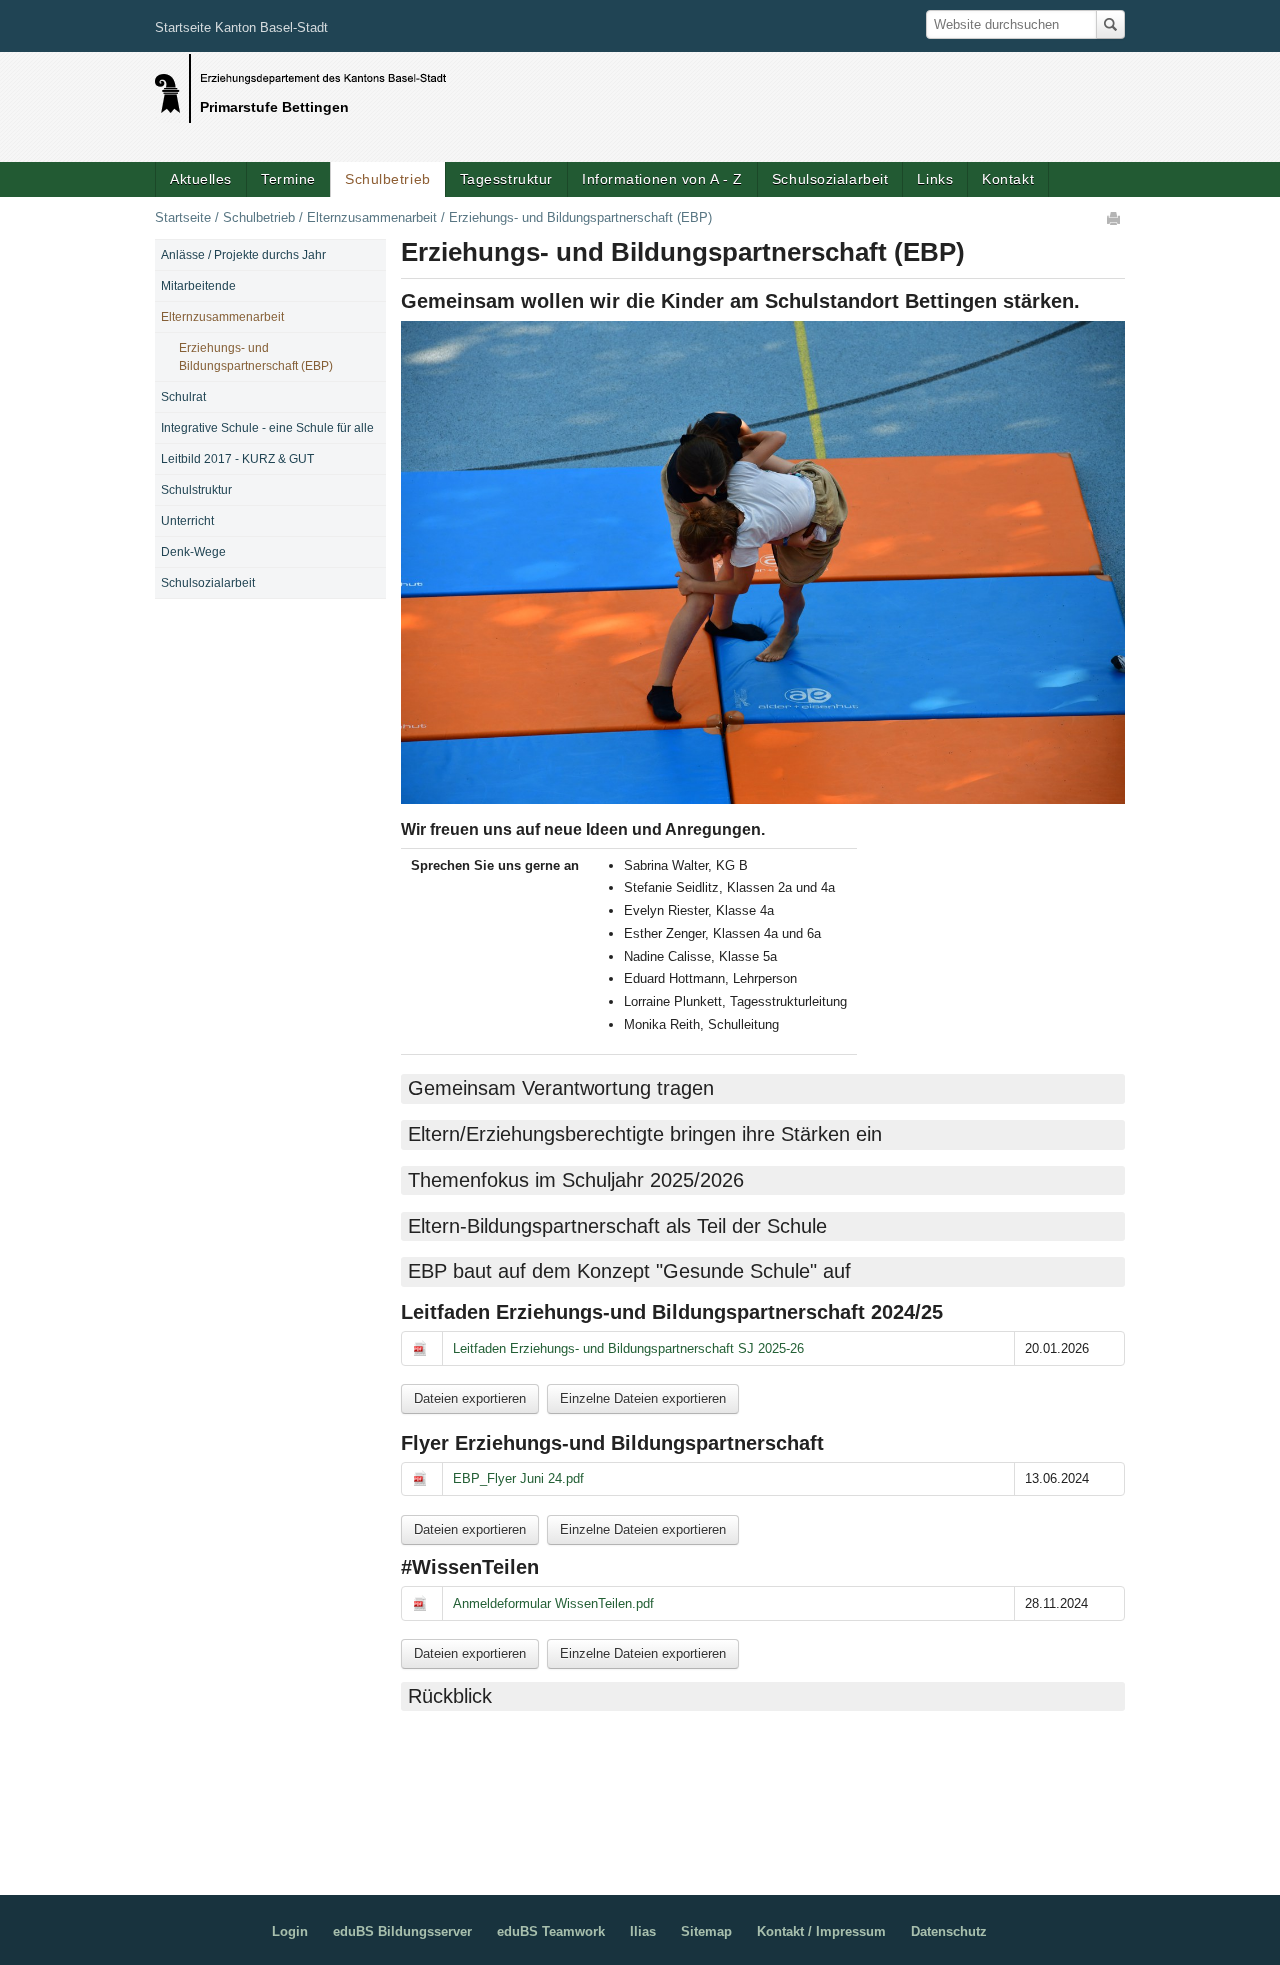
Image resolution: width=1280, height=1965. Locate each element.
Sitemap (706, 1931)
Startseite (183, 217)
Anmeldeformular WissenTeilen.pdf (553, 1603)
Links (935, 179)
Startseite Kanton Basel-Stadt (241, 27)
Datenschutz (949, 1931)
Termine (288, 179)
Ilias (643, 1931)
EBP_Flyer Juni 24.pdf (518, 1478)
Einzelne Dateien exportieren (643, 1398)
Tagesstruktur (506, 179)
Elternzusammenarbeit (372, 217)
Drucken (1115, 218)
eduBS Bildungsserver (402, 1931)
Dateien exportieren (470, 1398)
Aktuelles (201, 179)
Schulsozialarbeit (830, 179)
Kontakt (1008, 179)
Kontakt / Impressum (821, 1931)
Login (290, 1931)
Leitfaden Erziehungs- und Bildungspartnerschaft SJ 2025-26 (628, 1348)
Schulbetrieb (388, 179)
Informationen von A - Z (662, 179)
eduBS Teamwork (551, 1931)
